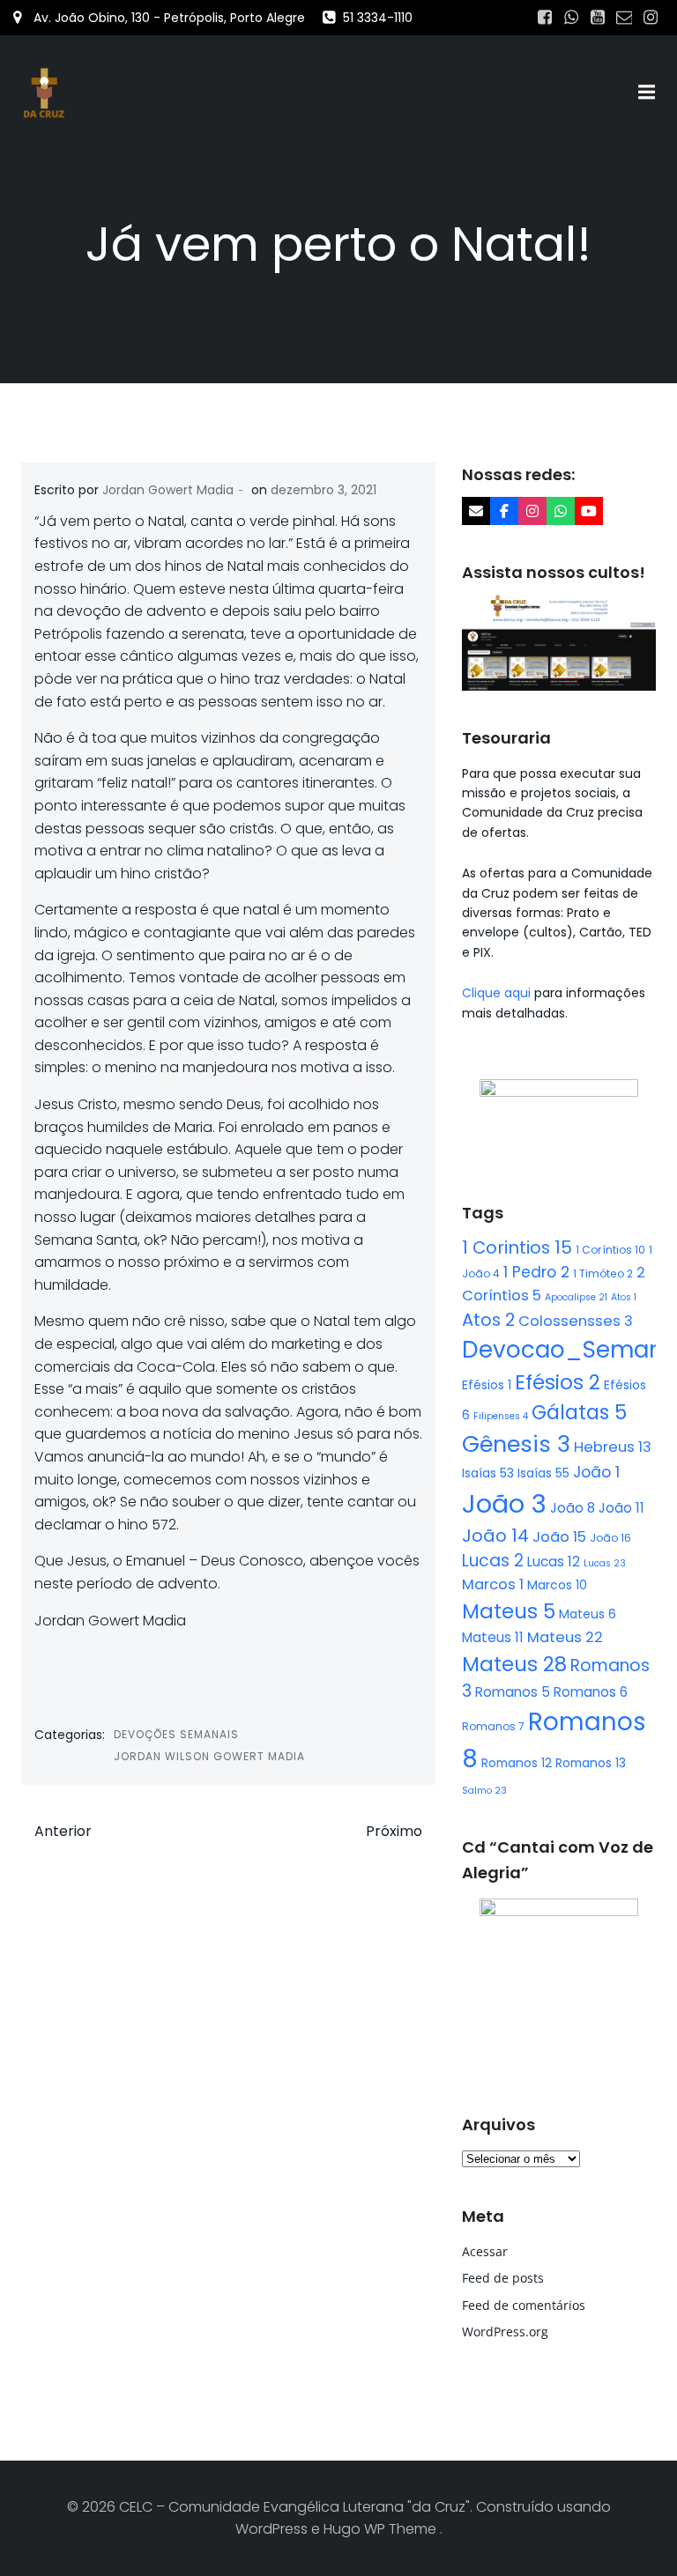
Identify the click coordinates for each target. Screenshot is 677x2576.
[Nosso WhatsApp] (561, 511)
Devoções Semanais (176, 1734)
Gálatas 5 (579, 1413)
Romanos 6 (591, 1692)
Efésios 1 (487, 1385)
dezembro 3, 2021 (324, 490)
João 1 (596, 1472)
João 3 (504, 1503)
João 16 (610, 1538)
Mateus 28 (514, 1664)
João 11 (621, 1508)
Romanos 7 (493, 1726)
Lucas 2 (493, 1561)
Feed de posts (503, 2278)
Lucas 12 (554, 1562)
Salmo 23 (484, 1791)
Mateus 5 (509, 1611)
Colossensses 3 (576, 1321)
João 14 (495, 1536)
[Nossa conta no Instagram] (532, 511)
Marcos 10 (557, 1585)
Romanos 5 (513, 1692)
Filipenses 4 (501, 1416)
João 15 (559, 1537)
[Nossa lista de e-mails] (476, 511)
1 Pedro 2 (536, 1272)
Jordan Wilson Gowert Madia (209, 1756)
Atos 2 (488, 1320)
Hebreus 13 (613, 1447)
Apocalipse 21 (576, 1297)
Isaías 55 (543, 1473)
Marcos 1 (493, 1584)
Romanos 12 (517, 1763)
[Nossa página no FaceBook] (504, 511)
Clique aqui (498, 993)
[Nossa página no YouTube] (589, 511)
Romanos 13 (591, 1763)
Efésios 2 (558, 1382)
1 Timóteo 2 (603, 1273)
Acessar (485, 2251)
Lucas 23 (605, 1563)
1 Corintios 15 (517, 1247)
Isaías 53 (488, 1473)
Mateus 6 (588, 1614)
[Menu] (649, 93)
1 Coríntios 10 (610, 1250)
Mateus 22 (565, 1637)
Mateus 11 (493, 1637)
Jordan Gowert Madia (168, 490)
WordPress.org (505, 2332)
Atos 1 (624, 1297)
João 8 (573, 1508)
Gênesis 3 (516, 1444)
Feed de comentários (524, 2305)
